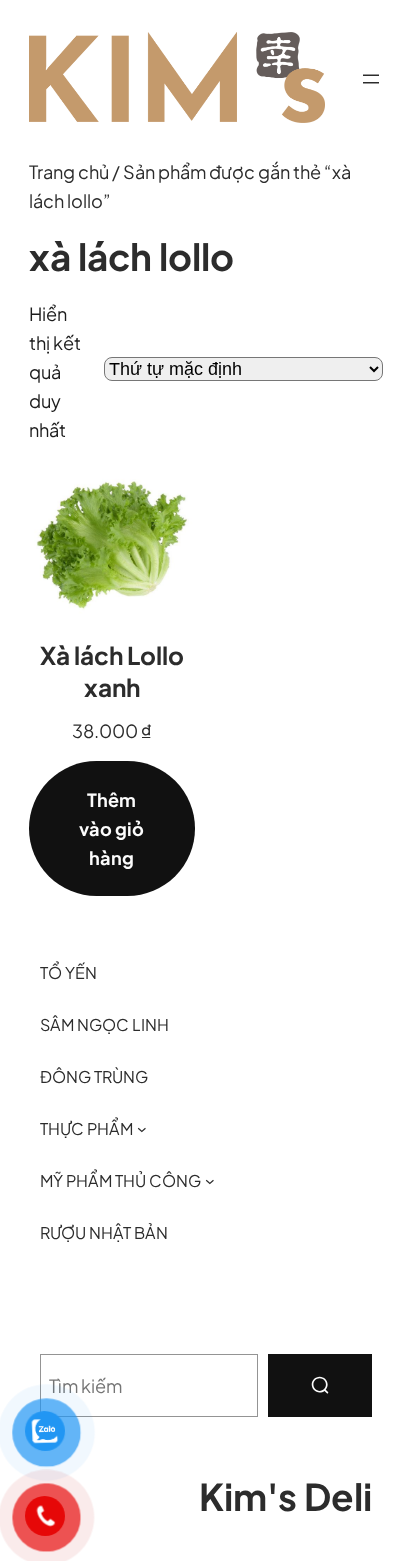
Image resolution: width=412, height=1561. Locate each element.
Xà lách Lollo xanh (112, 671)
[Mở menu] (371, 79)
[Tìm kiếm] (320, 1385)
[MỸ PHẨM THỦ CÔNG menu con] (210, 1181)
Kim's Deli (285, 1496)
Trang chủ (69, 171)
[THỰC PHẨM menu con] (142, 1129)
